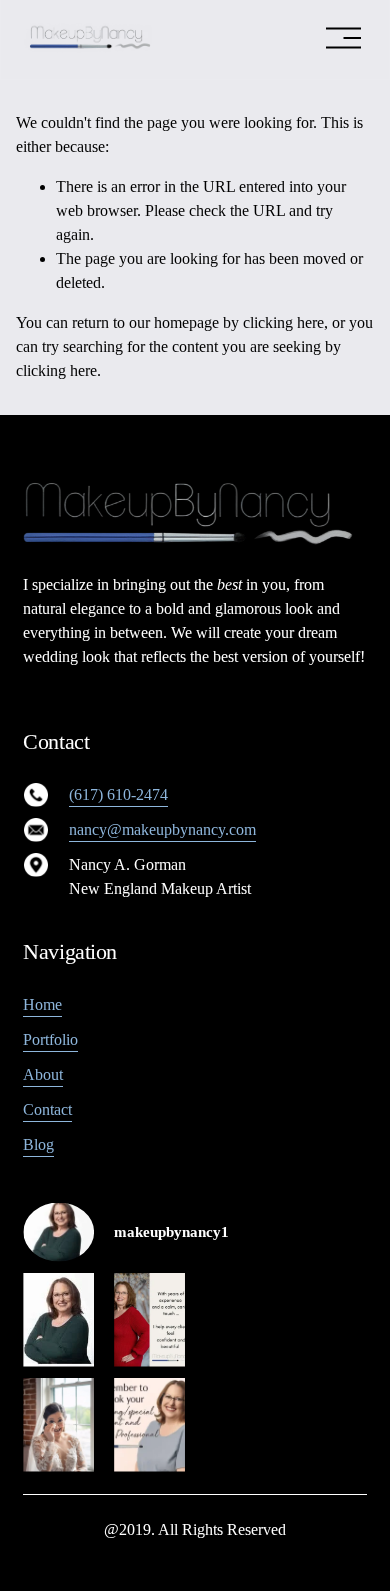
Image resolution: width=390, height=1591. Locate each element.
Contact (47, 1109)
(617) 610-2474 (118, 794)
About (43, 1074)
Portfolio (50, 1039)
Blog (38, 1144)
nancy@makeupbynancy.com (162, 829)
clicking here (283, 322)
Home (42, 1004)
